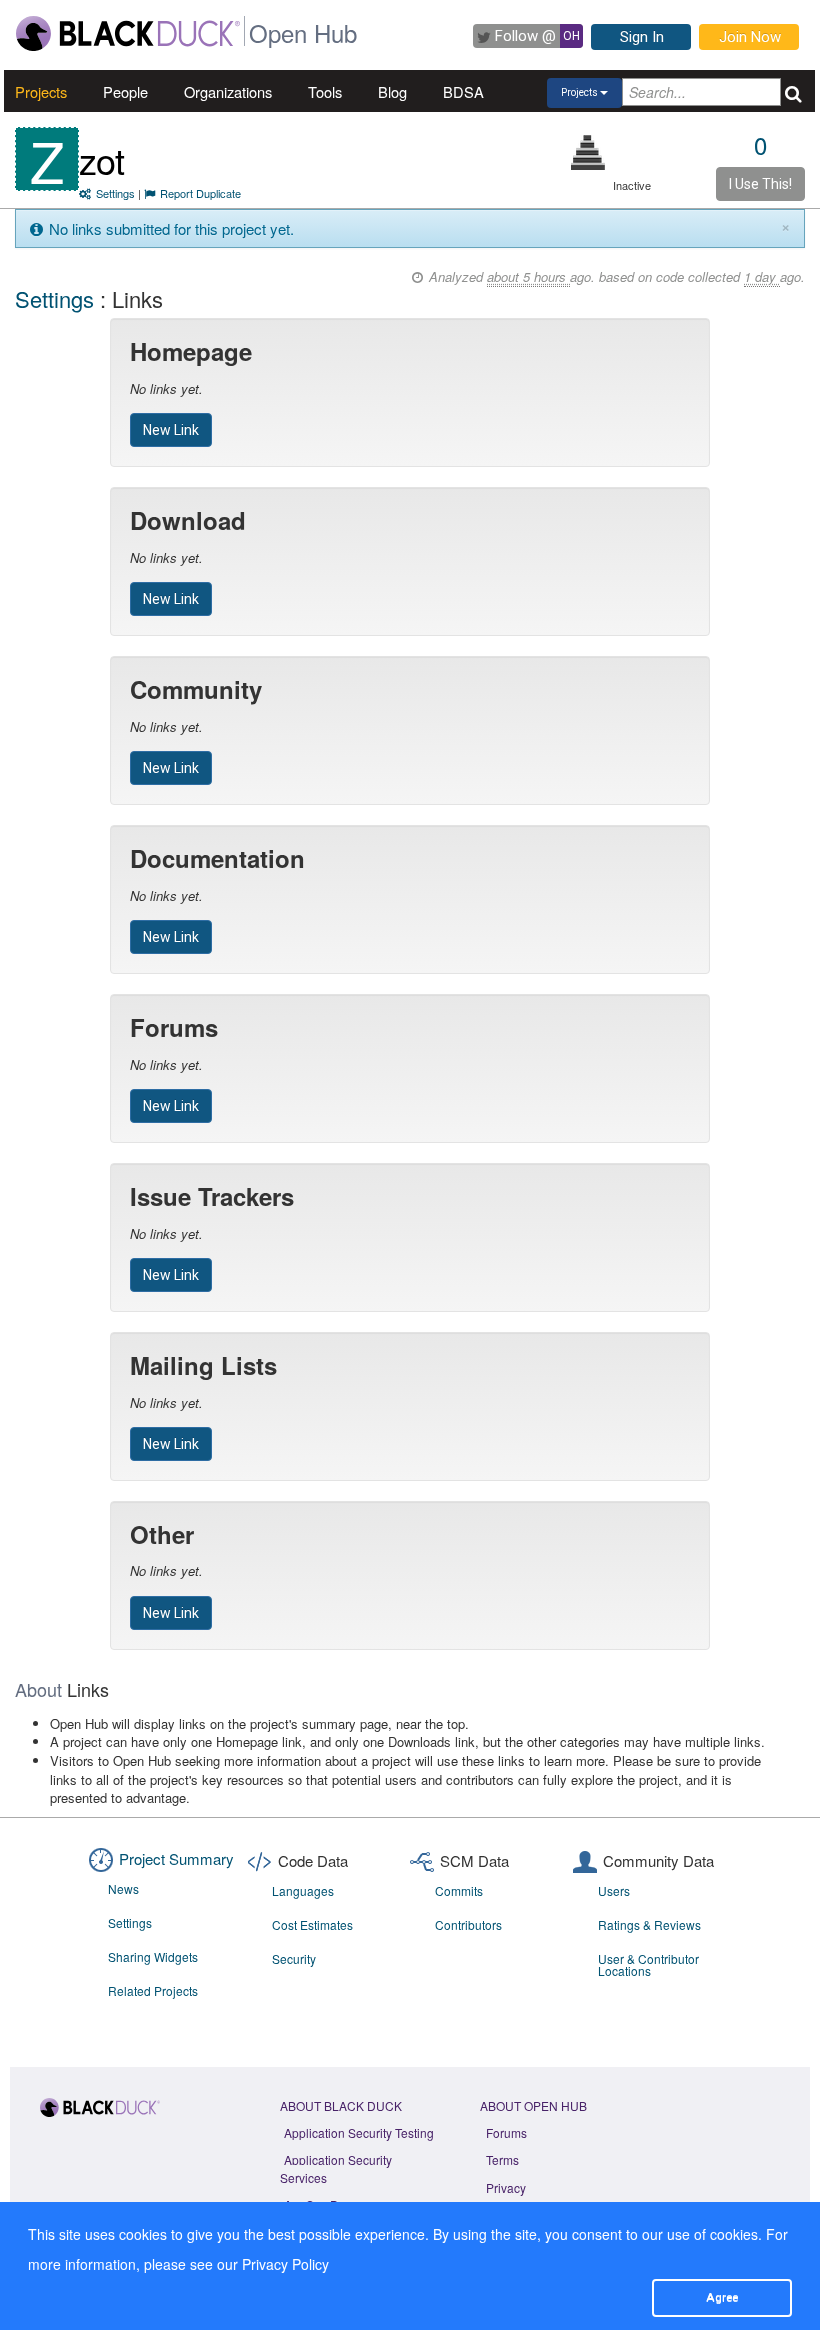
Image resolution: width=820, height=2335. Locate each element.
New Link (171, 430)
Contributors (468, 1924)
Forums (506, 2132)
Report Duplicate (200, 193)
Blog (392, 91)
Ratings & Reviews (649, 1924)
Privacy (506, 2187)
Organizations (228, 91)
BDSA (463, 91)
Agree (722, 2297)
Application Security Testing (359, 2132)
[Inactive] (588, 152)
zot (101, 159)
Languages (303, 1890)
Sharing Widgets (153, 1956)
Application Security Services (336, 2168)
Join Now (750, 37)
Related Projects (153, 1990)
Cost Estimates (312, 1924)
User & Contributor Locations (648, 1964)
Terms (502, 2159)
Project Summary (176, 1858)
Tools (325, 91)
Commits (459, 1890)
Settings (115, 193)
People (125, 91)
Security (294, 1958)
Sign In (642, 37)
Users (614, 1890)
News (123, 1888)
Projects (41, 91)
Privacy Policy (285, 2264)
